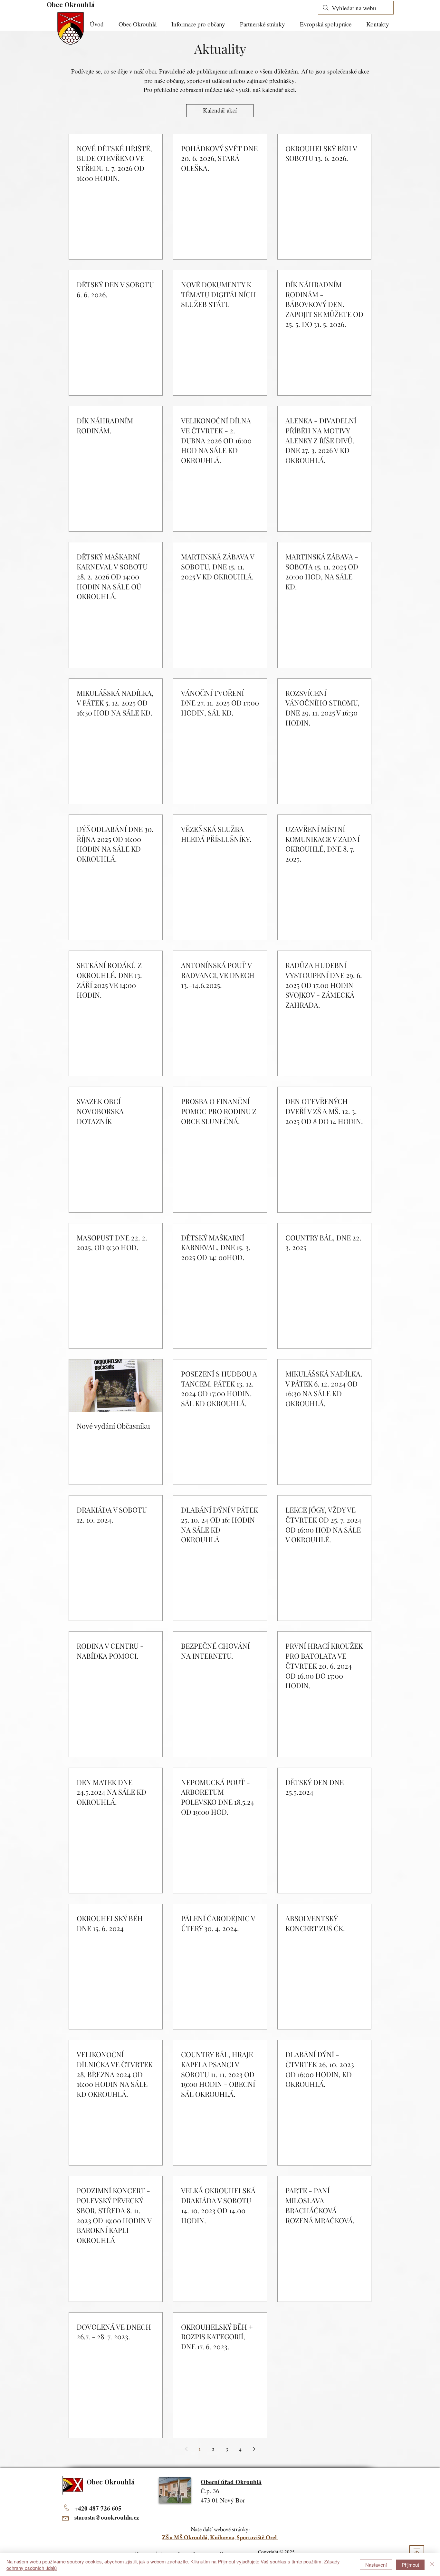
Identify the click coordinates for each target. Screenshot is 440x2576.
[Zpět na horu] (417, 2553)
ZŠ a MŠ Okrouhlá (185, 2537)
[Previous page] (186, 2449)
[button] (201, 24)
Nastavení (376, 2565)
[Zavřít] (432, 2565)
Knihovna (222, 2537)
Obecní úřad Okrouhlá (231, 2482)
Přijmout (410, 2565)
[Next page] (254, 2449)
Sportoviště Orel (258, 2537)
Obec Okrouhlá (71, 4)
